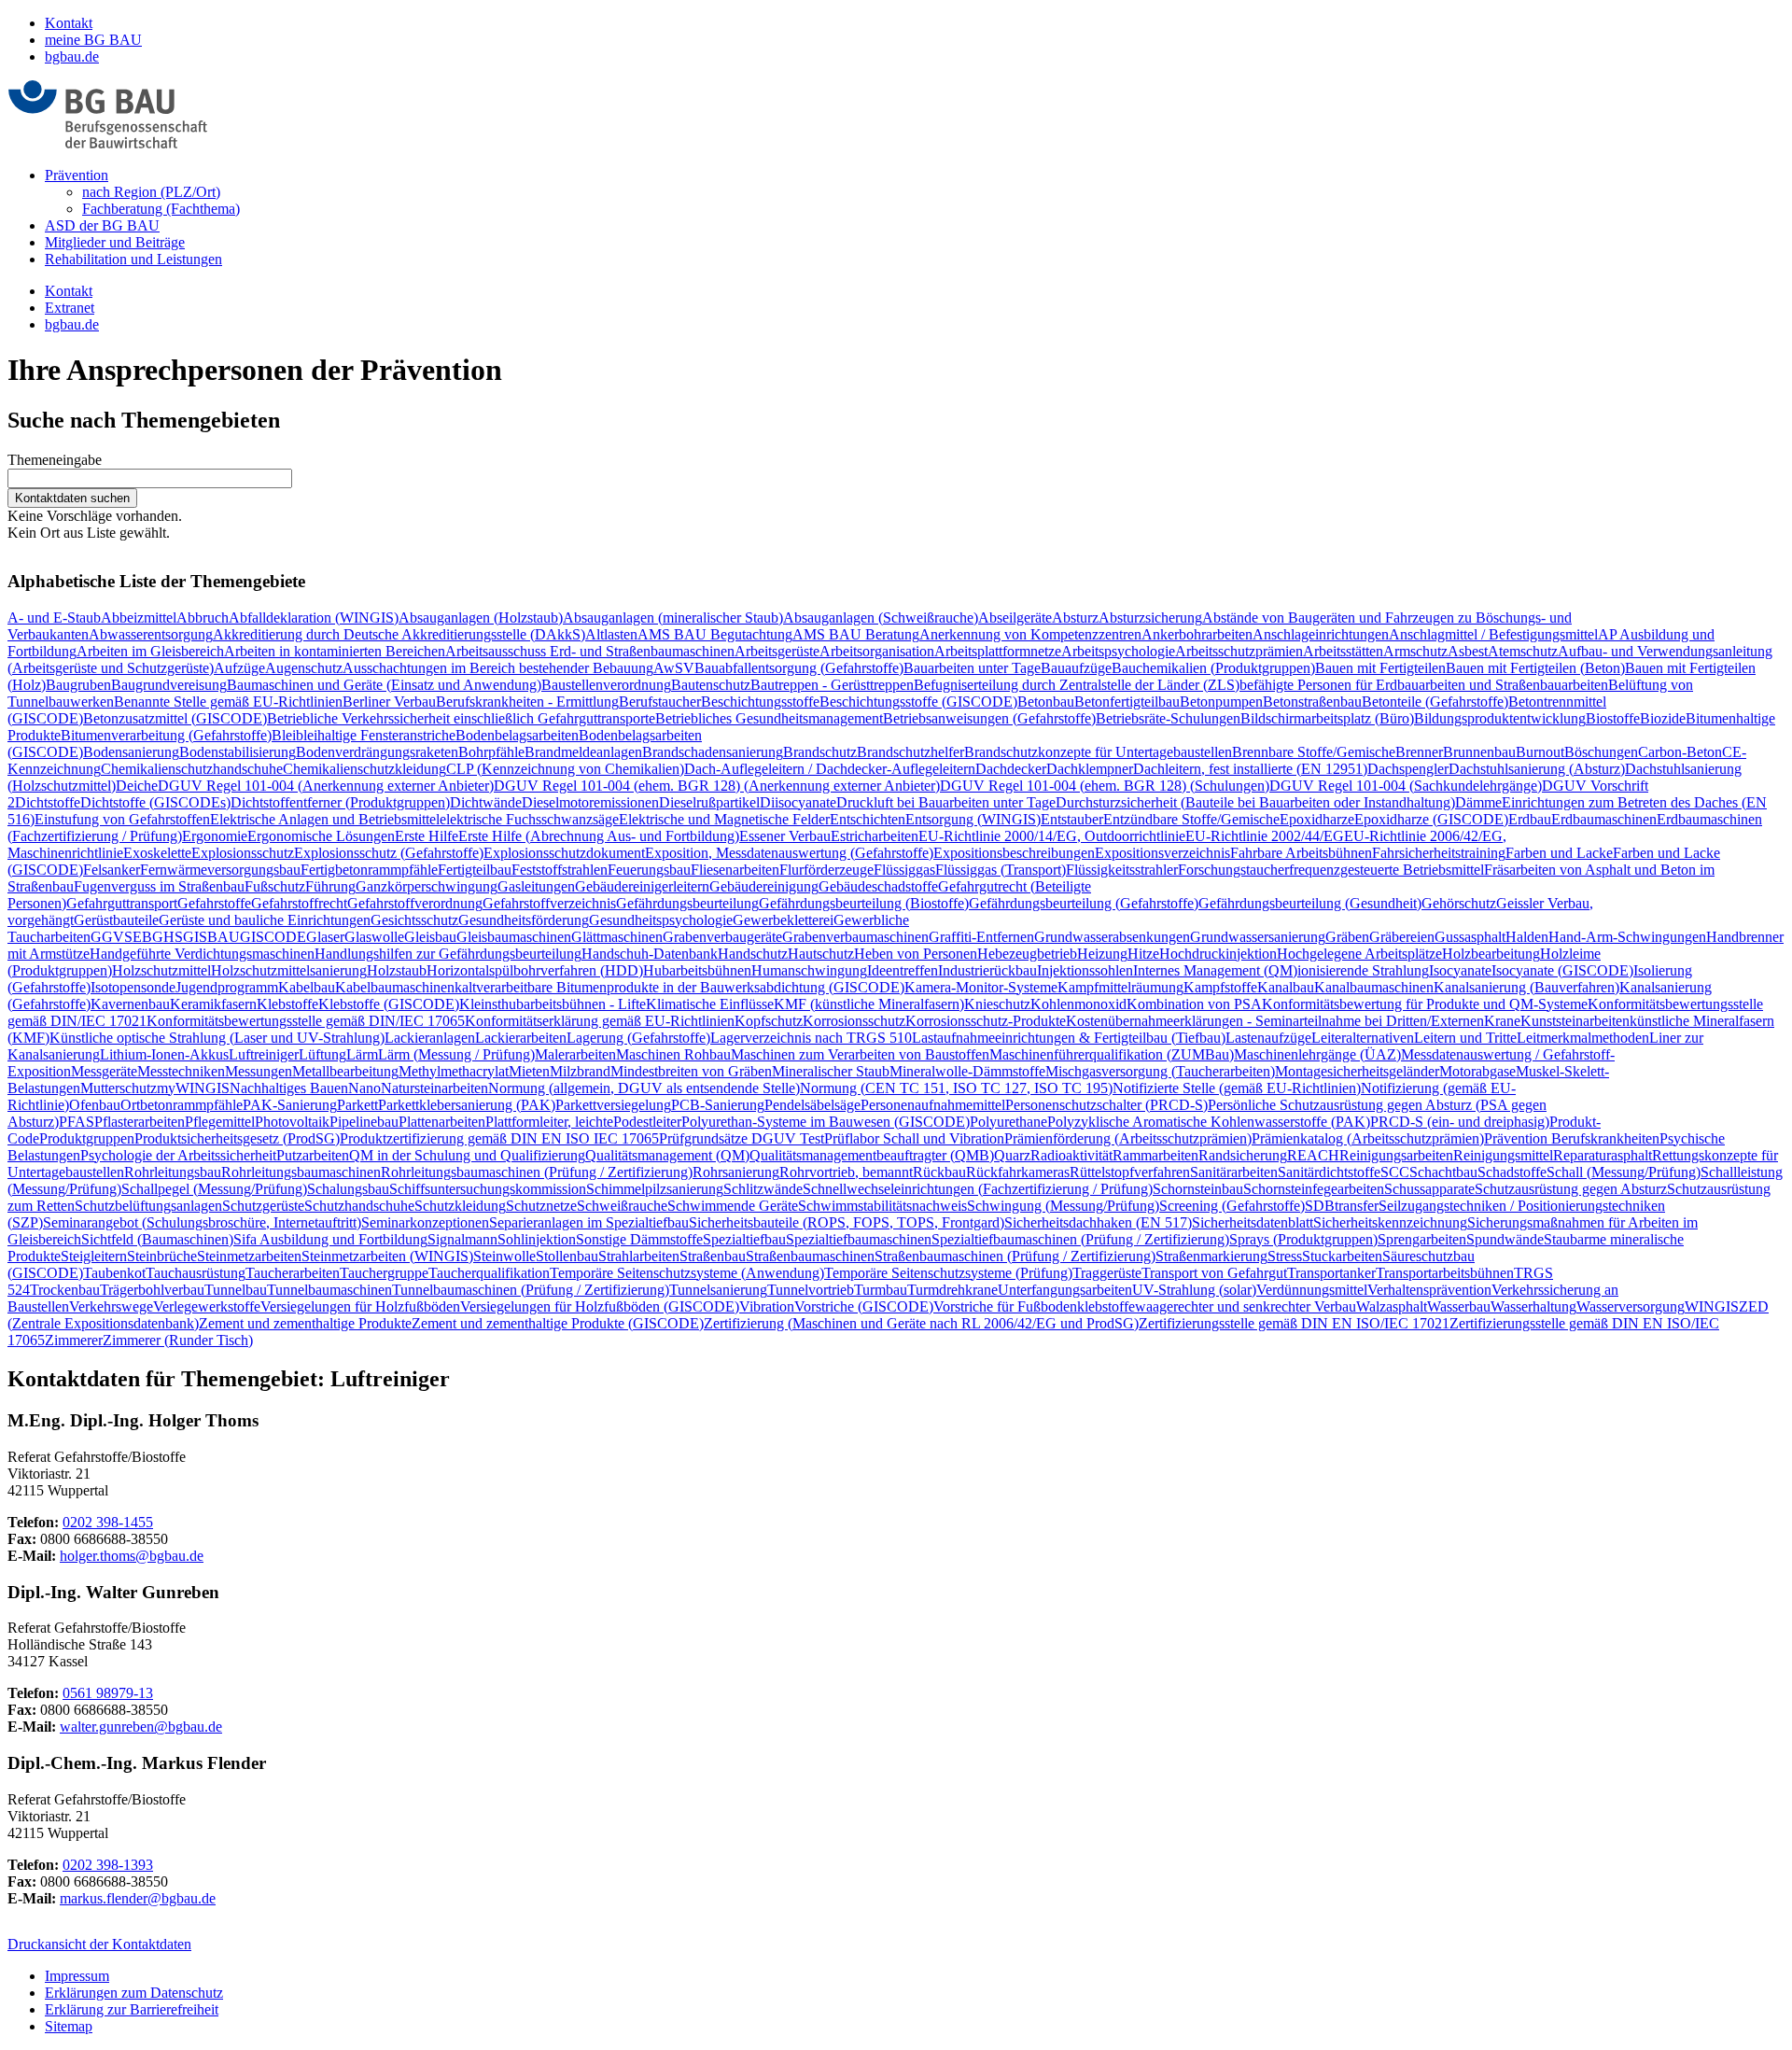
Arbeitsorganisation (877, 651)
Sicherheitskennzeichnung (1390, 1222)
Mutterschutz (119, 1088)
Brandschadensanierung (713, 752)
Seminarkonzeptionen (425, 1222)
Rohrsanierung (736, 1172)
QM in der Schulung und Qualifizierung (467, 1155)
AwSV (674, 668)
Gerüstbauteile (116, 920)
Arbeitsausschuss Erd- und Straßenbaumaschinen (590, 651)
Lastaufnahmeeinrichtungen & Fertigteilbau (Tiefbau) (1069, 1038)
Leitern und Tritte (1465, 1038)
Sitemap (69, 2026)
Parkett (357, 1105)
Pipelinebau (364, 1122)
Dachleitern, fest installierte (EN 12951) (1250, 769)
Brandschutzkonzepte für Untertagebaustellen (1098, 752)
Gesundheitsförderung (524, 920)
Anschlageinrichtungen (1321, 634)
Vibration (767, 1306)
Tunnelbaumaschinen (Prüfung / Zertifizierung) (531, 1290)
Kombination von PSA (1194, 1004)
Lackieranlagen (430, 1038)
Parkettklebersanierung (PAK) (467, 1105)
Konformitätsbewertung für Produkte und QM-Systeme (1425, 1004)
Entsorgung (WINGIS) (973, 819)
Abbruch (203, 618)
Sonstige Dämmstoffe (639, 1239)
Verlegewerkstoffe (207, 1306)
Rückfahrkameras (1018, 1172)
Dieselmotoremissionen (590, 802)
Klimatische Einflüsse (710, 1004)
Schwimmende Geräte (733, 1206)
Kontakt (69, 23)
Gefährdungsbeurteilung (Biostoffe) (864, 903)
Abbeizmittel (139, 618)
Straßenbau (713, 1256)
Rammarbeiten (1155, 1155)
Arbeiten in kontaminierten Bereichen (335, 651)
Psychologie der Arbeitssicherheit (178, 1155)
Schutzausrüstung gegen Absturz (1571, 1189)
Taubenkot (114, 1273)
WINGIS (1712, 1306)
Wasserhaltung (1533, 1306)
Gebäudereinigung (764, 886)
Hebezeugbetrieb (1027, 954)
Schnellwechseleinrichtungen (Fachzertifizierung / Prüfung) (978, 1189)
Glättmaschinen (617, 937)
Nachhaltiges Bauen (289, 1088)
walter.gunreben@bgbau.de (141, 1727)
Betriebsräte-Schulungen (1168, 718)
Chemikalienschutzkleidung (364, 769)
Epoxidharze (1317, 819)
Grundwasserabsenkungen (1112, 937)
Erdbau (1530, 819)
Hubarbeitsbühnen (697, 970)
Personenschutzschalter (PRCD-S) (1106, 1105)
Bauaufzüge (1076, 668)
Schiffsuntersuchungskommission (488, 1189)
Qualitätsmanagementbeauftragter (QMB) (872, 1155)
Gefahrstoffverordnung (415, 903)
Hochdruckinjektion (1218, 954)
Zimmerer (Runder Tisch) (178, 1340)
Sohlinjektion (537, 1239)
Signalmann (462, 1239)
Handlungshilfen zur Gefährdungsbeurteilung (448, 954)
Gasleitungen (536, 886)
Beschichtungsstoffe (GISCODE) (918, 702)
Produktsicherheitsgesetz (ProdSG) (237, 1138)
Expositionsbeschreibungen (1014, 853)
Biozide (1663, 718)
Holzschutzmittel (161, 970)
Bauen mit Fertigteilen (1380, 668)
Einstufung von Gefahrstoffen (122, 819)
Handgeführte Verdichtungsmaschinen (202, 954)
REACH (1313, 1155)
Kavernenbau (130, 1004)
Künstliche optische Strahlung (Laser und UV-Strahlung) (217, 1038)
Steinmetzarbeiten (249, 1256)
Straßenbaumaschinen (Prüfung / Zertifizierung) (1015, 1256)
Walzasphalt (1392, 1306)
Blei (284, 735)
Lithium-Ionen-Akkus (164, 1054)
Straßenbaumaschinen (810, 1256)
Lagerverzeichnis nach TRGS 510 (811, 1038)
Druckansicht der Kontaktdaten (99, 1944)
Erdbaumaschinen (1604, 819)
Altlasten (611, 634)
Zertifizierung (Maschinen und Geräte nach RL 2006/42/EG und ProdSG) (921, 1323)
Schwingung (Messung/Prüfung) (1063, 1206)
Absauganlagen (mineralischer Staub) (673, 618)
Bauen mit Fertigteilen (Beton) (1535, 668)
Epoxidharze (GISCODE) (1431, 819)
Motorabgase (1477, 1071)
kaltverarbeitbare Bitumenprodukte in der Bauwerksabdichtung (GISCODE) (679, 987)
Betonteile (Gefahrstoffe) (1435, 702)
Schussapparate (1429, 1189)
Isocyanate (1460, 970)
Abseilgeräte (1015, 618)
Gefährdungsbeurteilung (687, 903)
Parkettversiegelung (613, 1105)
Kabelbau (307, 987)
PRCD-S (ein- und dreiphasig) (1460, 1122)
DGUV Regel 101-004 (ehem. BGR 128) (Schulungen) (1105, 786)
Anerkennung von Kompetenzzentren (1030, 634)
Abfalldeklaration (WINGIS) (314, 618)
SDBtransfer (1342, 1206)
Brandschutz (820, 752)
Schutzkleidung (460, 1206)
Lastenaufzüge (1268, 1038)
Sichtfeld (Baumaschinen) (157, 1239)
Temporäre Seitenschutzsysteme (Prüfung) (948, 1273)
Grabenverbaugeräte (722, 937)
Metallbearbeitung (345, 1071)
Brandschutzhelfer (910, 752)
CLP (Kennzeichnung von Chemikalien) (565, 769)
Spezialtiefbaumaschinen (859, 1239)
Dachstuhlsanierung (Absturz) (1537, 769)
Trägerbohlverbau (152, 1290)
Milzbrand (580, 1071)
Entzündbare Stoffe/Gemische (1191, 819)
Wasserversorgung (1631, 1306)
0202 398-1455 (108, 1522)
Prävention (77, 175)
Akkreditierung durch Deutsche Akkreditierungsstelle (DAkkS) (399, 634)
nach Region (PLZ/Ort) (151, 192)
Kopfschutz (769, 1021)
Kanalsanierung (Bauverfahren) (1526, 987)
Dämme (1478, 802)
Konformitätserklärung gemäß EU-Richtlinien (600, 1021)
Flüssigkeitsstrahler (1122, 870)
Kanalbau (1286, 987)
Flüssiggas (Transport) (1001, 870)
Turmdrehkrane (952, 1290)
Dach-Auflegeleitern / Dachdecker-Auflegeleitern (830, 769)
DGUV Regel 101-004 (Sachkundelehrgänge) (1406, 786)
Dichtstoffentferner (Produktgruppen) (340, 802)
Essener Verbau (785, 836)
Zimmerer (74, 1340)
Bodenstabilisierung (238, 752)
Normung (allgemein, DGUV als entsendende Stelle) (644, 1088)
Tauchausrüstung (196, 1273)
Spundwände (1505, 1239)
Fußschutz (275, 886)
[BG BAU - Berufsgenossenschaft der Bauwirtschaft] (108, 143)
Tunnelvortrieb (811, 1290)
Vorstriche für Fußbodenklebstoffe (1034, 1306)
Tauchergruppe (384, 1273)
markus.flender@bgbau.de (138, 1898)
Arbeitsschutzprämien (1239, 651)
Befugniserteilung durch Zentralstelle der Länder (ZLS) (1077, 685)
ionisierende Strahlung (1363, 970)
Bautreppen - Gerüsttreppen (832, 685)
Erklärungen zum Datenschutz (134, 1993)
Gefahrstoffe (214, 903)
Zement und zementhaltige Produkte (305, 1323)
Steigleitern (94, 1256)
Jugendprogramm (227, 987)
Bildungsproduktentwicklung (1500, 718)
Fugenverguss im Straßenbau (159, 886)
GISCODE (273, 937)
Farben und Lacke (1559, 853)
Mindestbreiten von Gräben (691, 1071)
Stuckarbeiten (1342, 1256)
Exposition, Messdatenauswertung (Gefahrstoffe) (789, 853)
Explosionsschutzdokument (564, 853)
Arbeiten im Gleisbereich (150, 651)
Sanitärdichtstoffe (1329, 1172)
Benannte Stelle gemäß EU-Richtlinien (228, 702)
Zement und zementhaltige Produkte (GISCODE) (558, 1323)
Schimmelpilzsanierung (655, 1189)
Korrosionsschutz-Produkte (986, 1021)
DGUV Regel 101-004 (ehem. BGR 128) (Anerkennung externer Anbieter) (717, 786)
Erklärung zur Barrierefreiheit (132, 2009)
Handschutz (753, 954)
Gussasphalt (1470, 937)
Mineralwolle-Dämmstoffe (967, 1071)
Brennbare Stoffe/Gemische (1314, 752)
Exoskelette (157, 853)
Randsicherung (1243, 1155)
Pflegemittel (220, 1122)
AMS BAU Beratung (856, 634)
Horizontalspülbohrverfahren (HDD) (535, 970)
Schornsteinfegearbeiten (1314, 1189)
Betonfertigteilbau (1127, 702)
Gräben (1347, 937)
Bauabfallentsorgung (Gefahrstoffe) (799, 668)
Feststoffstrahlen (560, 870)
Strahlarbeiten (639, 1256)
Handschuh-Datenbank (650, 954)
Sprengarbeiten (1422, 1239)
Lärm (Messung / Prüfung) (456, 1054)
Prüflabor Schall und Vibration (914, 1138)
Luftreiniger (264, 1054)
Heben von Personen (916, 954)
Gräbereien (1402, 937)
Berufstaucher (660, 702)
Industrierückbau (987, 970)
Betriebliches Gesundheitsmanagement (769, 718)
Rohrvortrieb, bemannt (846, 1172)
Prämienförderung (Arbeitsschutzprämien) (1128, 1138)
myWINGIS (193, 1088)
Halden (1527, 937)
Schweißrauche (622, 1206)
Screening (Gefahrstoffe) (1232, 1206)
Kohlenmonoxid (1078, 1004)
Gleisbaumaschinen (514, 937)
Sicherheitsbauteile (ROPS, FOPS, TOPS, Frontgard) (847, 1222)
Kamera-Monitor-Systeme (981, 987)
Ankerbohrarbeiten (1197, 634)
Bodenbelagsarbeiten (517, 735)
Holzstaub (397, 970)
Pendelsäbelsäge (812, 1105)
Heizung (1102, 954)
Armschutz (1415, 651)
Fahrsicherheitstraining (1439, 853)
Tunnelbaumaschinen (329, 1290)
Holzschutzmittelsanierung (289, 970)
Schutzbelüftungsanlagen (148, 1206)
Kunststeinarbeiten (1575, 1021)
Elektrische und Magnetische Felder (724, 819)
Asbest (1468, 651)
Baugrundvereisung (169, 685)
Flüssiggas (904, 870)
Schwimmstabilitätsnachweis (882, 1206)
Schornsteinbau (1198, 1189)
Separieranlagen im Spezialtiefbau (589, 1222)
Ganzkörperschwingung (427, 886)
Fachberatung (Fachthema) (161, 209)
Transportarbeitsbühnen (1445, 1273)
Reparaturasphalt (1603, 1155)
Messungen (259, 1071)
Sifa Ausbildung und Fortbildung (330, 1239)
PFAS (77, 1122)
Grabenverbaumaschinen (855, 937)
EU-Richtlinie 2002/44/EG (1265, 836)
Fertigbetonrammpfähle (369, 870)
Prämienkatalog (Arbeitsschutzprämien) (1368, 1138)
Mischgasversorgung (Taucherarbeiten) (1160, 1071)
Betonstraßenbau (1312, 702)
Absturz (1075, 618)
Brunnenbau (1479, 752)
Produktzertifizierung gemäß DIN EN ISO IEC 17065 (499, 1138)
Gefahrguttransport (122, 903)
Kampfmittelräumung (1120, 987)
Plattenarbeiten (442, 1122)
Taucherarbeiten (293, 1273)
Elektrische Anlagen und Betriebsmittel (325, 819)
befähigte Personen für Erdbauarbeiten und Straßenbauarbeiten (1424, 685)
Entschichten (868, 819)
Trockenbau (65, 1290)
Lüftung (322, 1054)
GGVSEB (121, 937)
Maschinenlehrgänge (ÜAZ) (1317, 1054)
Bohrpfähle (491, 752)
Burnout (1540, 752)
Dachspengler (1408, 769)
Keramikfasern (213, 1004)
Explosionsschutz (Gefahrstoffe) (389, 853)
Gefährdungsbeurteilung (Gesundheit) (1310, 903)
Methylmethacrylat (454, 1071)
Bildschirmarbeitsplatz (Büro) (1327, 718)
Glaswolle (374, 937)
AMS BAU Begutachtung (715, 634)
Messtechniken (181, 1071)
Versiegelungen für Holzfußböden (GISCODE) (600, 1306)
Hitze (1143, 954)
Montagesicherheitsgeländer (1357, 1071)
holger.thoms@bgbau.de (132, 1556)
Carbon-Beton (1680, 752)
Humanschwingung (809, 970)
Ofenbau (95, 1105)
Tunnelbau (236, 1290)
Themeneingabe (55, 460)
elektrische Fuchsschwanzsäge (529, 819)
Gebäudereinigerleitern (642, 886)
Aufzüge (239, 668)
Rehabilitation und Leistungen (133, 259)
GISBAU (211, 937)
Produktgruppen (87, 1138)
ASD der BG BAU (102, 225)
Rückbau (939, 1172)
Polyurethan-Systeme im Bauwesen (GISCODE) (826, 1122)
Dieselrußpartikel (709, 802)
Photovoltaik (292, 1122)
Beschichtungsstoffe (760, 702)
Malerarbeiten (575, 1054)
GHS (168, 937)
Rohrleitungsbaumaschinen (301, 1172)
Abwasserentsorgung (151, 634)
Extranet (70, 308)
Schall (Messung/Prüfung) (1624, 1172)
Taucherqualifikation (489, 1273)
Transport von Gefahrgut (1214, 1273)
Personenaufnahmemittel (933, 1105)
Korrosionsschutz (854, 1021)
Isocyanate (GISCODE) (1562, 970)
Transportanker (1331, 1273)
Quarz (1012, 1155)
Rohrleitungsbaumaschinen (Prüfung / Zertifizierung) (537, 1172)
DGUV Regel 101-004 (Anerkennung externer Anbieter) (326, 786)
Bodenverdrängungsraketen (377, 752)
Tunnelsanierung (718, 1290)
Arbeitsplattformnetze (998, 651)
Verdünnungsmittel (1312, 1290)
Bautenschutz (711, 685)
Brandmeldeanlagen (583, 752)
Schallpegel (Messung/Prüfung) (214, 1189)
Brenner (1419, 752)
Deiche (137, 786)
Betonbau (1046, 702)
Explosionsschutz (243, 853)
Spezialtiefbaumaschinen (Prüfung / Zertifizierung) (1080, 1239)
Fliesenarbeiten (735, 870)
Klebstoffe (287, 1004)
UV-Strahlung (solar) (1194, 1290)
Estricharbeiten (875, 836)
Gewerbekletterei (783, 920)
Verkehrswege (111, 1306)
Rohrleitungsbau (173, 1172)
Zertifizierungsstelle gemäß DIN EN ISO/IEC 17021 (1294, 1323)
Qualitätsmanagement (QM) (667, 1155)
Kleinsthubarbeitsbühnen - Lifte (553, 1004)
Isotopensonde (133, 987)
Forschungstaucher (1233, 870)
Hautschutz (821, 954)
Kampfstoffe (1220, 987)
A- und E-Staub (54, 618)
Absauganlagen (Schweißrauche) (881, 618)
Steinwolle (504, 1256)
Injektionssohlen (1085, 970)
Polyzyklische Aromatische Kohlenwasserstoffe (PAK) (1209, 1122)
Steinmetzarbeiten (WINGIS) (387, 1256)
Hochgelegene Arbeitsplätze (1359, 954)
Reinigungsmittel (1503, 1155)
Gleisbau (430, 937)
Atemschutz (1523, 651)
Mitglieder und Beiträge (115, 242)
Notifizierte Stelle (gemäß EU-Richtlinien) (1237, 1088)
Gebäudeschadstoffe (878, 886)
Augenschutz (304, 668)
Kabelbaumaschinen (395, 987)
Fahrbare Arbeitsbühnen (1301, 853)
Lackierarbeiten (521, 1038)
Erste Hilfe (427, 836)
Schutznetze (541, 1206)
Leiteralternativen (1363, 1038)
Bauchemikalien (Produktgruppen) (1213, 668)
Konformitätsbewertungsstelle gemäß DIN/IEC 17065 (306, 1021)
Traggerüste (1107, 1273)
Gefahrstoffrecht (299, 903)
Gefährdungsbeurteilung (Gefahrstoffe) (1084, 903)
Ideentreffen (903, 970)
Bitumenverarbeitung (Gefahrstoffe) (166, 735)
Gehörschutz (1459, 903)
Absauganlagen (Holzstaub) (481, 618)
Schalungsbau (348, 1189)
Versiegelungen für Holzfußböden (360, 1306)
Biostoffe (1613, 718)
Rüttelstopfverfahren (1130, 1172)
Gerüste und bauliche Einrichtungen (265, 920)
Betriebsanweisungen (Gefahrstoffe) (989, 718)
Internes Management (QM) (1215, 970)
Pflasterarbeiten (140, 1122)
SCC (1395, 1172)
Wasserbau (1459, 1306)
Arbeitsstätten (1343, 651)
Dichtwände (486, 802)
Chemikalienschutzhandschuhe (192, 769)
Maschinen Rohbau (673, 1054)
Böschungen (1601, 752)
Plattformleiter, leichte (549, 1122)
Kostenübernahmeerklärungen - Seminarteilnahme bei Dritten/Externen (1275, 1021)
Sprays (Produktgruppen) (1303, 1239)
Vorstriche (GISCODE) (864, 1306)
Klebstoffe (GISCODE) (389, 1004)
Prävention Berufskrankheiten (1572, 1138)
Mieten (529, 1071)
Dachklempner (1090, 769)
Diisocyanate (798, 802)
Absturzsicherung (1150, 618)
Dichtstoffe (48, 802)
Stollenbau (567, 1256)
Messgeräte (104, 1071)
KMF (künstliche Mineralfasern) (869, 1004)
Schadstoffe (1512, 1172)
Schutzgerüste (263, 1206)
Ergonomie (215, 836)
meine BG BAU (93, 40)
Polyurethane (1008, 1122)
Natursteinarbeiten (434, 1088)
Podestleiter (647, 1122)
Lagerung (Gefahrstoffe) (638, 1038)
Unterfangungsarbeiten (1065, 1290)
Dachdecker (1011, 769)
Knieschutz (997, 1004)
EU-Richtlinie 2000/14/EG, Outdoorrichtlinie (1052, 836)
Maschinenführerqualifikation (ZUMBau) (1112, 1054)
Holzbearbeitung (1491, 954)
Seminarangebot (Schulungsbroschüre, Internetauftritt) (202, 1222)
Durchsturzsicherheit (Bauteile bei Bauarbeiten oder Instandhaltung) (1255, 802)
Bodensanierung (131, 752)
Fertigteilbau (475, 870)
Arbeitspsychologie (1118, 651)
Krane (1502, 1021)
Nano (364, 1088)
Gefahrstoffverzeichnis (549, 903)
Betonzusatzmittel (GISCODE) (175, 718)
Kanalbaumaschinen (1374, 987)
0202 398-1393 (108, 1865)
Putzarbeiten (313, 1155)
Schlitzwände (763, 1189)
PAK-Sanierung (290, 1105)
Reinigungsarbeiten (1396, 1155)
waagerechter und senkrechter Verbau (1246, 1306)
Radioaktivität (1071, 1155)
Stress (1285, 1256)
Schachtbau (1443, 1172)
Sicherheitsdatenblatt (1253, 1222)
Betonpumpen (1221, 702)
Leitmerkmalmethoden (1583, 1038)
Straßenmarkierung (1211, 1256)
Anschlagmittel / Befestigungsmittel (1493, 634)
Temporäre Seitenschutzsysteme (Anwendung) (687, 1273)
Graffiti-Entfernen (981, 937)
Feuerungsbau (649, 870)
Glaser (325, 937)
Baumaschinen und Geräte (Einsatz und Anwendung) (384, 685)
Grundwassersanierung (1258, 937)
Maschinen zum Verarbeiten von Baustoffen (860, 1054)
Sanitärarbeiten (1234, 1172)
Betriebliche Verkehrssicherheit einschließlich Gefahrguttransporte (461, 718)
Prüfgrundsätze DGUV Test (742, 1138)
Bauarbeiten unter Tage (972, 668)
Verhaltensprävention (1429, 1290)
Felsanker (112, 870)
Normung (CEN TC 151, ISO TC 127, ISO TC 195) (956, 1088)
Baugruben (78, 685)
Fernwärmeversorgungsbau (220, 870)
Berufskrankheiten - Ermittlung (527, 702)
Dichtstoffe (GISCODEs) (155, 802)
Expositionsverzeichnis (1162, 853)
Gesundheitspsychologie (661, 920)
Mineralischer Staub (831, 1071)
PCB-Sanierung (718, 1105)
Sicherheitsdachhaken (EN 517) (1098, 1222)
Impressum (77, 1976)
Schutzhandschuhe (359, 1206)
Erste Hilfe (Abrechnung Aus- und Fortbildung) (599, 836)
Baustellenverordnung (606, 685)
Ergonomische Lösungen (321, 836)
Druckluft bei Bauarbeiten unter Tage (946, 802)
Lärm (362, 1054)
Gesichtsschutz (414, 920)
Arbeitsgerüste (777, 651)
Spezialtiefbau (744, 1239)
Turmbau (881, 1290)
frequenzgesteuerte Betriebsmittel (1386, 870)
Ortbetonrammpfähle (182, 1105)
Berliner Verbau (389, 702)
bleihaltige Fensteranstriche (376, 735)
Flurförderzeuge (826, 870)
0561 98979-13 (108, 1693)
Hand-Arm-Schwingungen (1627, 937)
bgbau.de (72, 56)
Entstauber (1072, 819)
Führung (330, 886)
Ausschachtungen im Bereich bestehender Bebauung (498, 668)
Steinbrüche (162, 1256)
